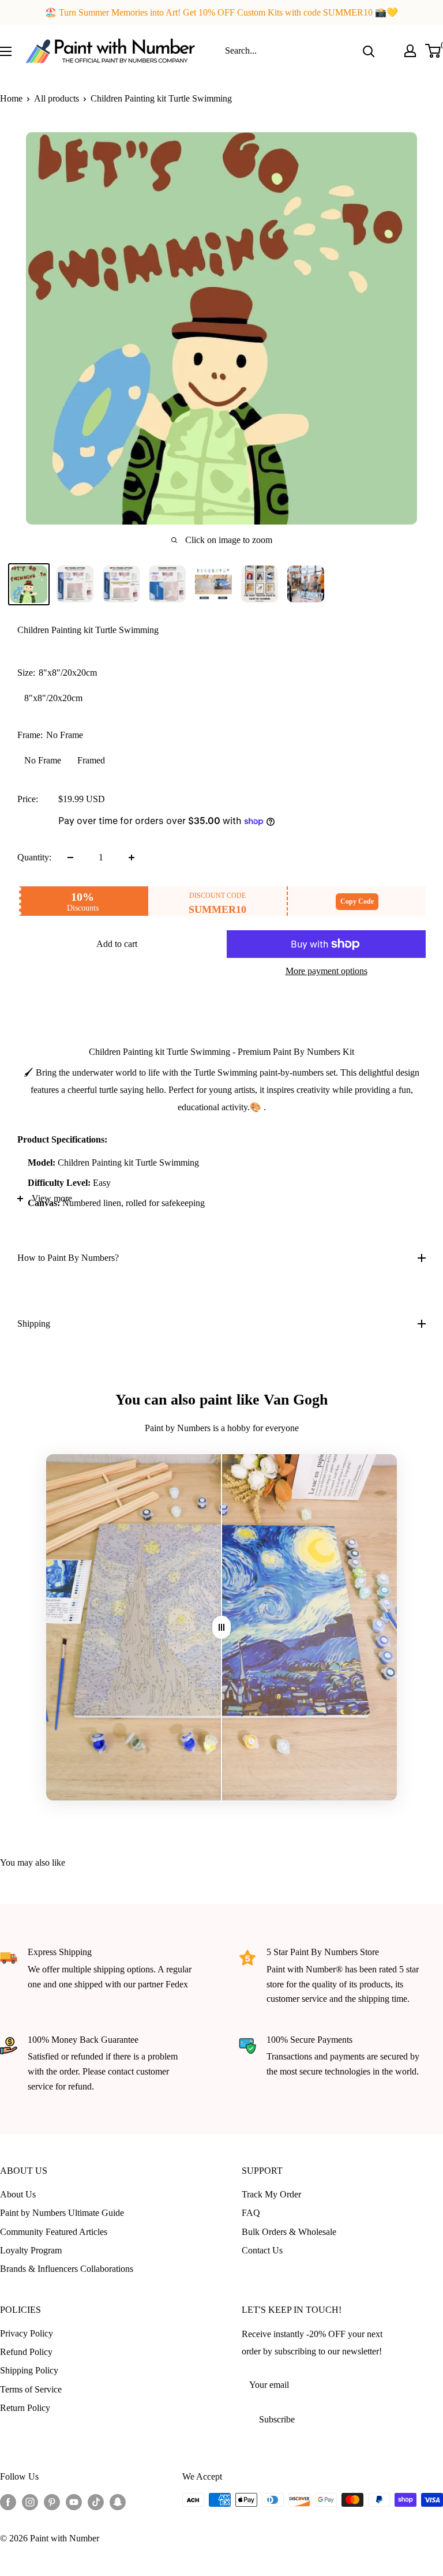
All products (57, 98)
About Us (18, 2194)
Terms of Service (31, 2389)
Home (11, 98)
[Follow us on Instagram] (30, 2502)
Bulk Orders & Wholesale (289, 2232)
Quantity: (34, 857)
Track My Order (271, 2194)
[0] (433, 51)
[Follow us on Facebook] (8, 2502)
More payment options (326, 971)
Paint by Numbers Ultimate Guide (62, 2213)
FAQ (251, 2213)
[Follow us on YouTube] (74, 2502)
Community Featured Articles (54, 2232)
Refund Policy (26, 2352)
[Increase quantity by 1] (132, 858)
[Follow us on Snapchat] (118, 2502)
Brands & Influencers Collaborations (67, 2269)
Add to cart (117, 944)
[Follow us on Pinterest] (52, 2502)
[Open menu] (6, 51)
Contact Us (262, 2250)
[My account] (410, 51)
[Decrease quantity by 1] (70, 858)
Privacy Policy (27, 2333)
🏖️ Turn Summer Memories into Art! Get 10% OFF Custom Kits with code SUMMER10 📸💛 (221, 12)
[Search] (369, 51)
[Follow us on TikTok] (96, 2502)
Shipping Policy (29, 2370)
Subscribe (277, 2419)
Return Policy (25, 2408)
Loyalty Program (31, 2250)
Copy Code (357, 901)
